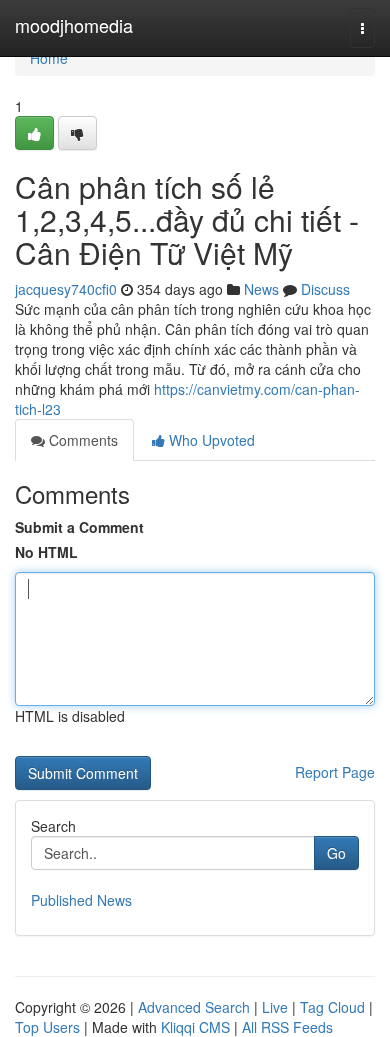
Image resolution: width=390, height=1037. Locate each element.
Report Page (335, 772)
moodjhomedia (74, 25)
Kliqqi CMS (195, 1027)
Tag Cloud (332, 1007)
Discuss (325, 289)
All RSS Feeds (287, 1027)
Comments (81, 440)
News (261, 289)
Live (275, 1007)
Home (49, 58)
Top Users (47, 1027)
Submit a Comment (79, 527)
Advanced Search (194, 1007)
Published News (81, 900)
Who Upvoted (210, 440)
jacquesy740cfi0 (66, 289)
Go (336, 853)
